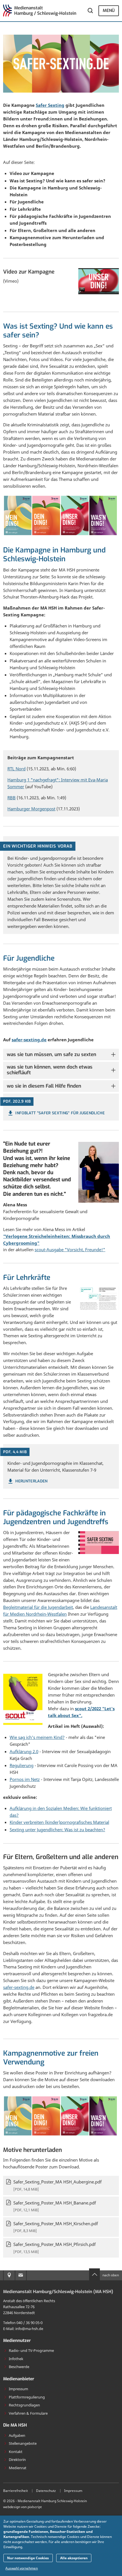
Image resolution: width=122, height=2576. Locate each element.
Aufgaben (17, 2435)
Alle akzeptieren (74, 2558)
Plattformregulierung (27, 2397)
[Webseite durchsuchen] (91, 11)
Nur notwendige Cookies (28, 2558)
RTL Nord (16, 769)
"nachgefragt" (45, 780)
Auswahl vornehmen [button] (22, 2568)
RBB (11, 798)
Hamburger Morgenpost (31, 809)
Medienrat (18, 2468)
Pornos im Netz (25, 1779)
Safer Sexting (50, 105)
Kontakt (16, 2452)
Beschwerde (19, 2367)
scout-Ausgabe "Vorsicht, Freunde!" (70, 1250)
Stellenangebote (23, 2443)
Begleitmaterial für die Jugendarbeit (38, 1607)
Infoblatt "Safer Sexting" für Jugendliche (60, 1113)
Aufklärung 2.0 (24, 1751)
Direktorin (17, 2460)
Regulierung (22, 1765)
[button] (61, 1055)
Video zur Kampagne (29, 272)
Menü (109, 11)
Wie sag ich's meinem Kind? (37, 1737)
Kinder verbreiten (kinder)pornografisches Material (59, 1822)
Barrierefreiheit (15, 2491)
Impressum (18, 2389)
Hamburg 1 (19, 780)
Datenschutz (46, 2491)
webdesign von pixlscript (22, 2507)
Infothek (16, 2359)
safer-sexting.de (29, 1040)
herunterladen (31, 1481)
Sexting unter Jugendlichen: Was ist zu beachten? (57, 1830)
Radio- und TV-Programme (31, 2350)
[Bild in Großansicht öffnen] (99, 1298)
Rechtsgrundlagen (24, 2405)
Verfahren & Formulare (28, 2413)
